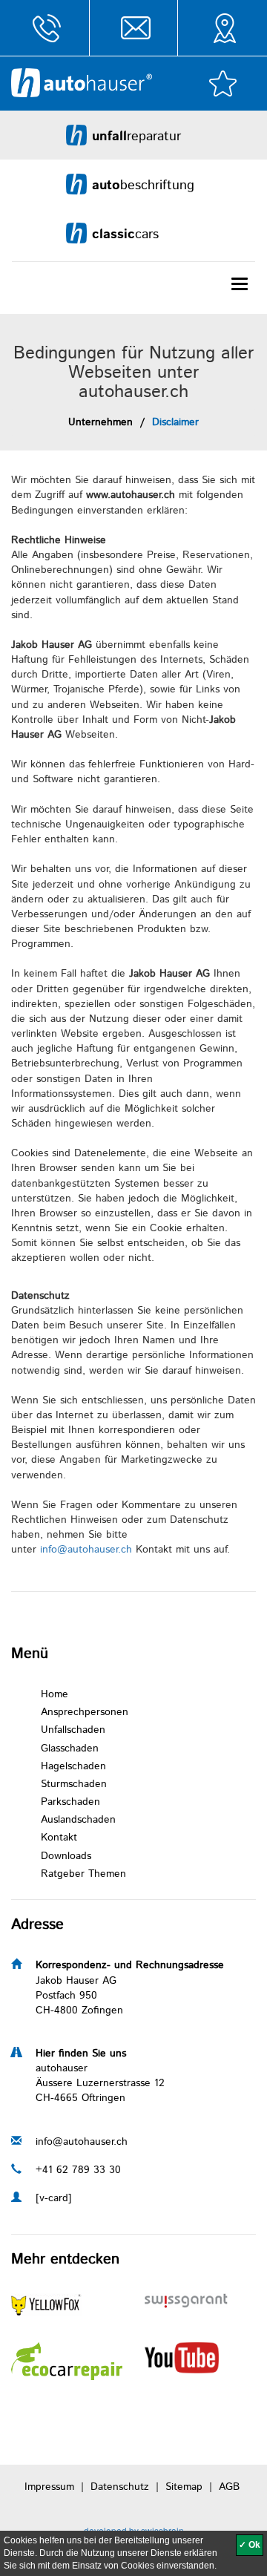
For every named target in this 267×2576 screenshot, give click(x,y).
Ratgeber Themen (83, 1874)
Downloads (66, 1856)
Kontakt (59, 1838)
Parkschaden (70, 1802)
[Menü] (240, 284)
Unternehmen (100, 422)
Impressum (49, 2487)
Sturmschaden (74, 1784)
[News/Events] (67, 2361)
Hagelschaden (73, 1766)
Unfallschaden (73, 1730)
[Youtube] (182, 2358)
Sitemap (184, 2487)
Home (55, 1694)
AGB (229, 2487)
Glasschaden (70, 1749)
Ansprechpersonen (85, 1712)
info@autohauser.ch (86, 1550)
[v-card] (54, 2198)
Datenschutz (120, 2487)
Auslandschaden (78, 1820)
